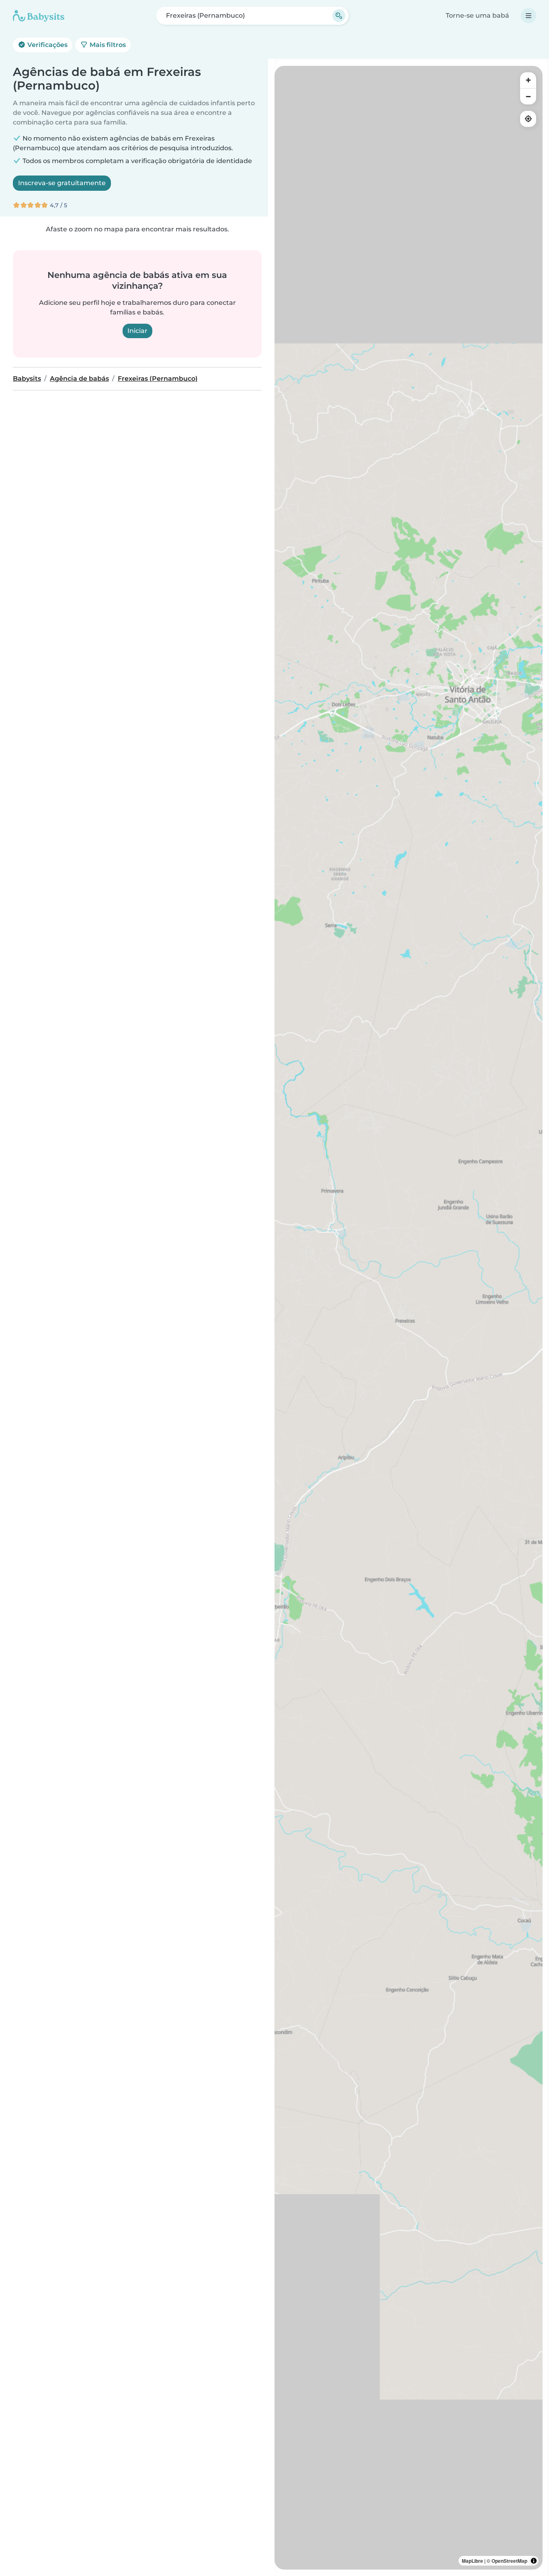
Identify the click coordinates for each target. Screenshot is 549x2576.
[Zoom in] (528, 80)
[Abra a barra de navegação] (529, 16)
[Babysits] (39, 16)
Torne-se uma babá (477, 15)
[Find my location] (528, 119)
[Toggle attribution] (534, 2561)
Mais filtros (107, 45)
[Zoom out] (528, 96)
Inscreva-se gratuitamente (62, 183)
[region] (409, 1318)
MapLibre (472, 2561)
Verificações (47, 45)
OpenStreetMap (509, 2561)
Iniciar (137, 331)
